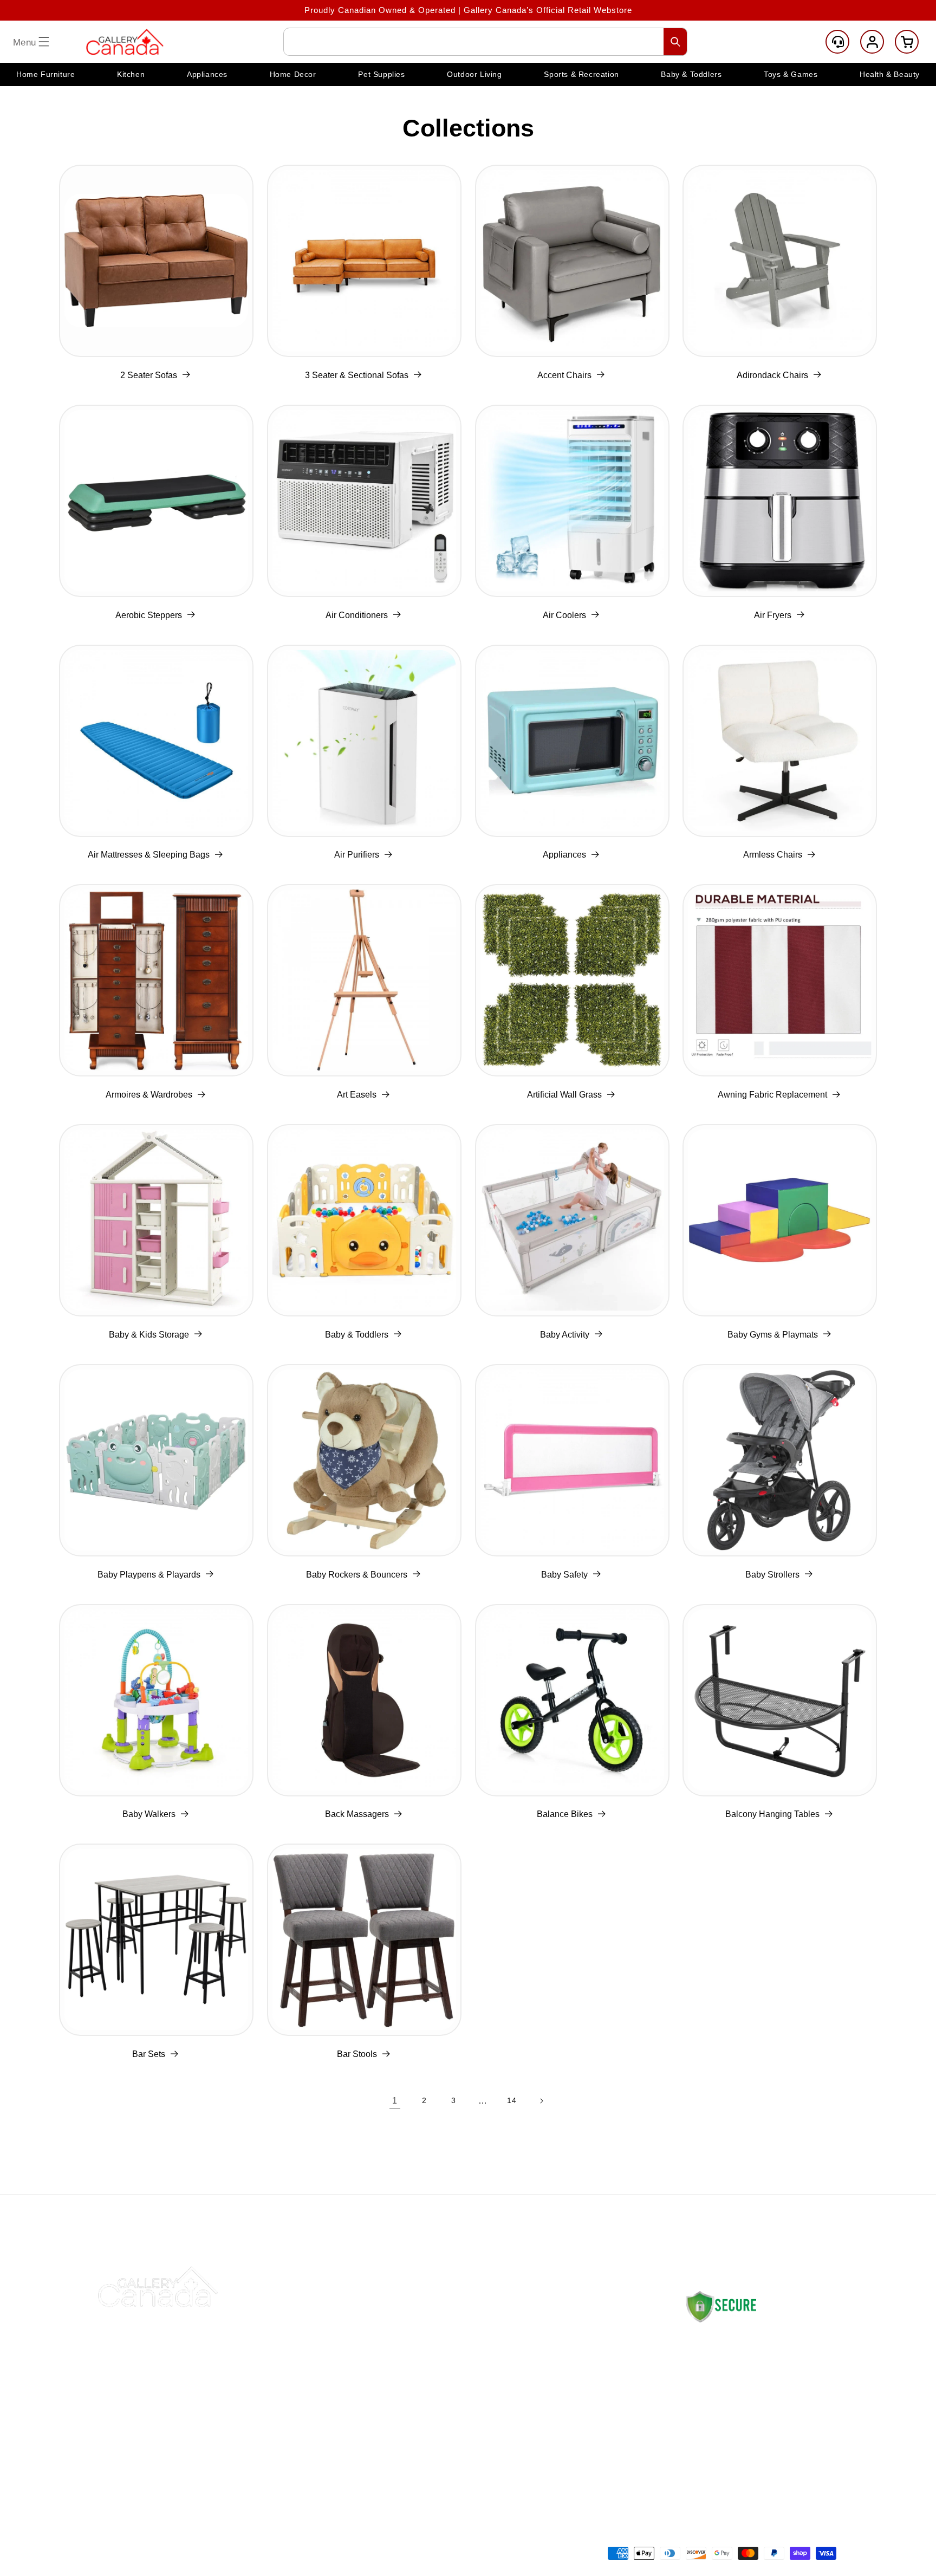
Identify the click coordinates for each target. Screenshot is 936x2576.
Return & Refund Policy (590, 2351)
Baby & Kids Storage (149, 1335)
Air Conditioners (357, 615)
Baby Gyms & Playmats (773, 1335)
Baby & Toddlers (357, 1335)
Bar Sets (149, 2054)
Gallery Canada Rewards (438, 2427)
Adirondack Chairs (772, 375)
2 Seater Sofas (149, 375)
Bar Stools (357, 2054)
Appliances (564, 855)
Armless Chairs (773, 855)
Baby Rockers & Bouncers (357, 1575)
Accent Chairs (564, 375)
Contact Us (410, 2325)
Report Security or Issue (437, 2453)
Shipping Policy (573, 2325)
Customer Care (837, 42)
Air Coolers (564, 615)
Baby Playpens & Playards (149, 1575)
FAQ (396, 2402)
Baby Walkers (149, 1814)
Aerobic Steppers (149, 615)
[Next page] (541, 2101)
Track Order (412, 2376)
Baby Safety (564, 1575)
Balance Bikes (565, 1814)
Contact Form (710, 2465)
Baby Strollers (772, 1575)
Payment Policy (574, 2376)
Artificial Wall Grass (564, 1095)
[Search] (675, 42)
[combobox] (485, 42)
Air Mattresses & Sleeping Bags (149, 855)
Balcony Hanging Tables (772, 1814)
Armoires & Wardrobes (149, 1095)
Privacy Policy (571, 2402)
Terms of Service (577, 2453)
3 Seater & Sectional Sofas (357, 375)
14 (512, 2100)
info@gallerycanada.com (754, 2422)
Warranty (561, 2427)
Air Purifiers (357, 855)
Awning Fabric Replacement (772, 1095)
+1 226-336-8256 (744, 2433)
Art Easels (357, 1095)
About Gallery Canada (432, 2351)
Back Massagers (357, 1814)
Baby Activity (565, 1335)
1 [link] (395, 2101)
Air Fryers (773, 615)
